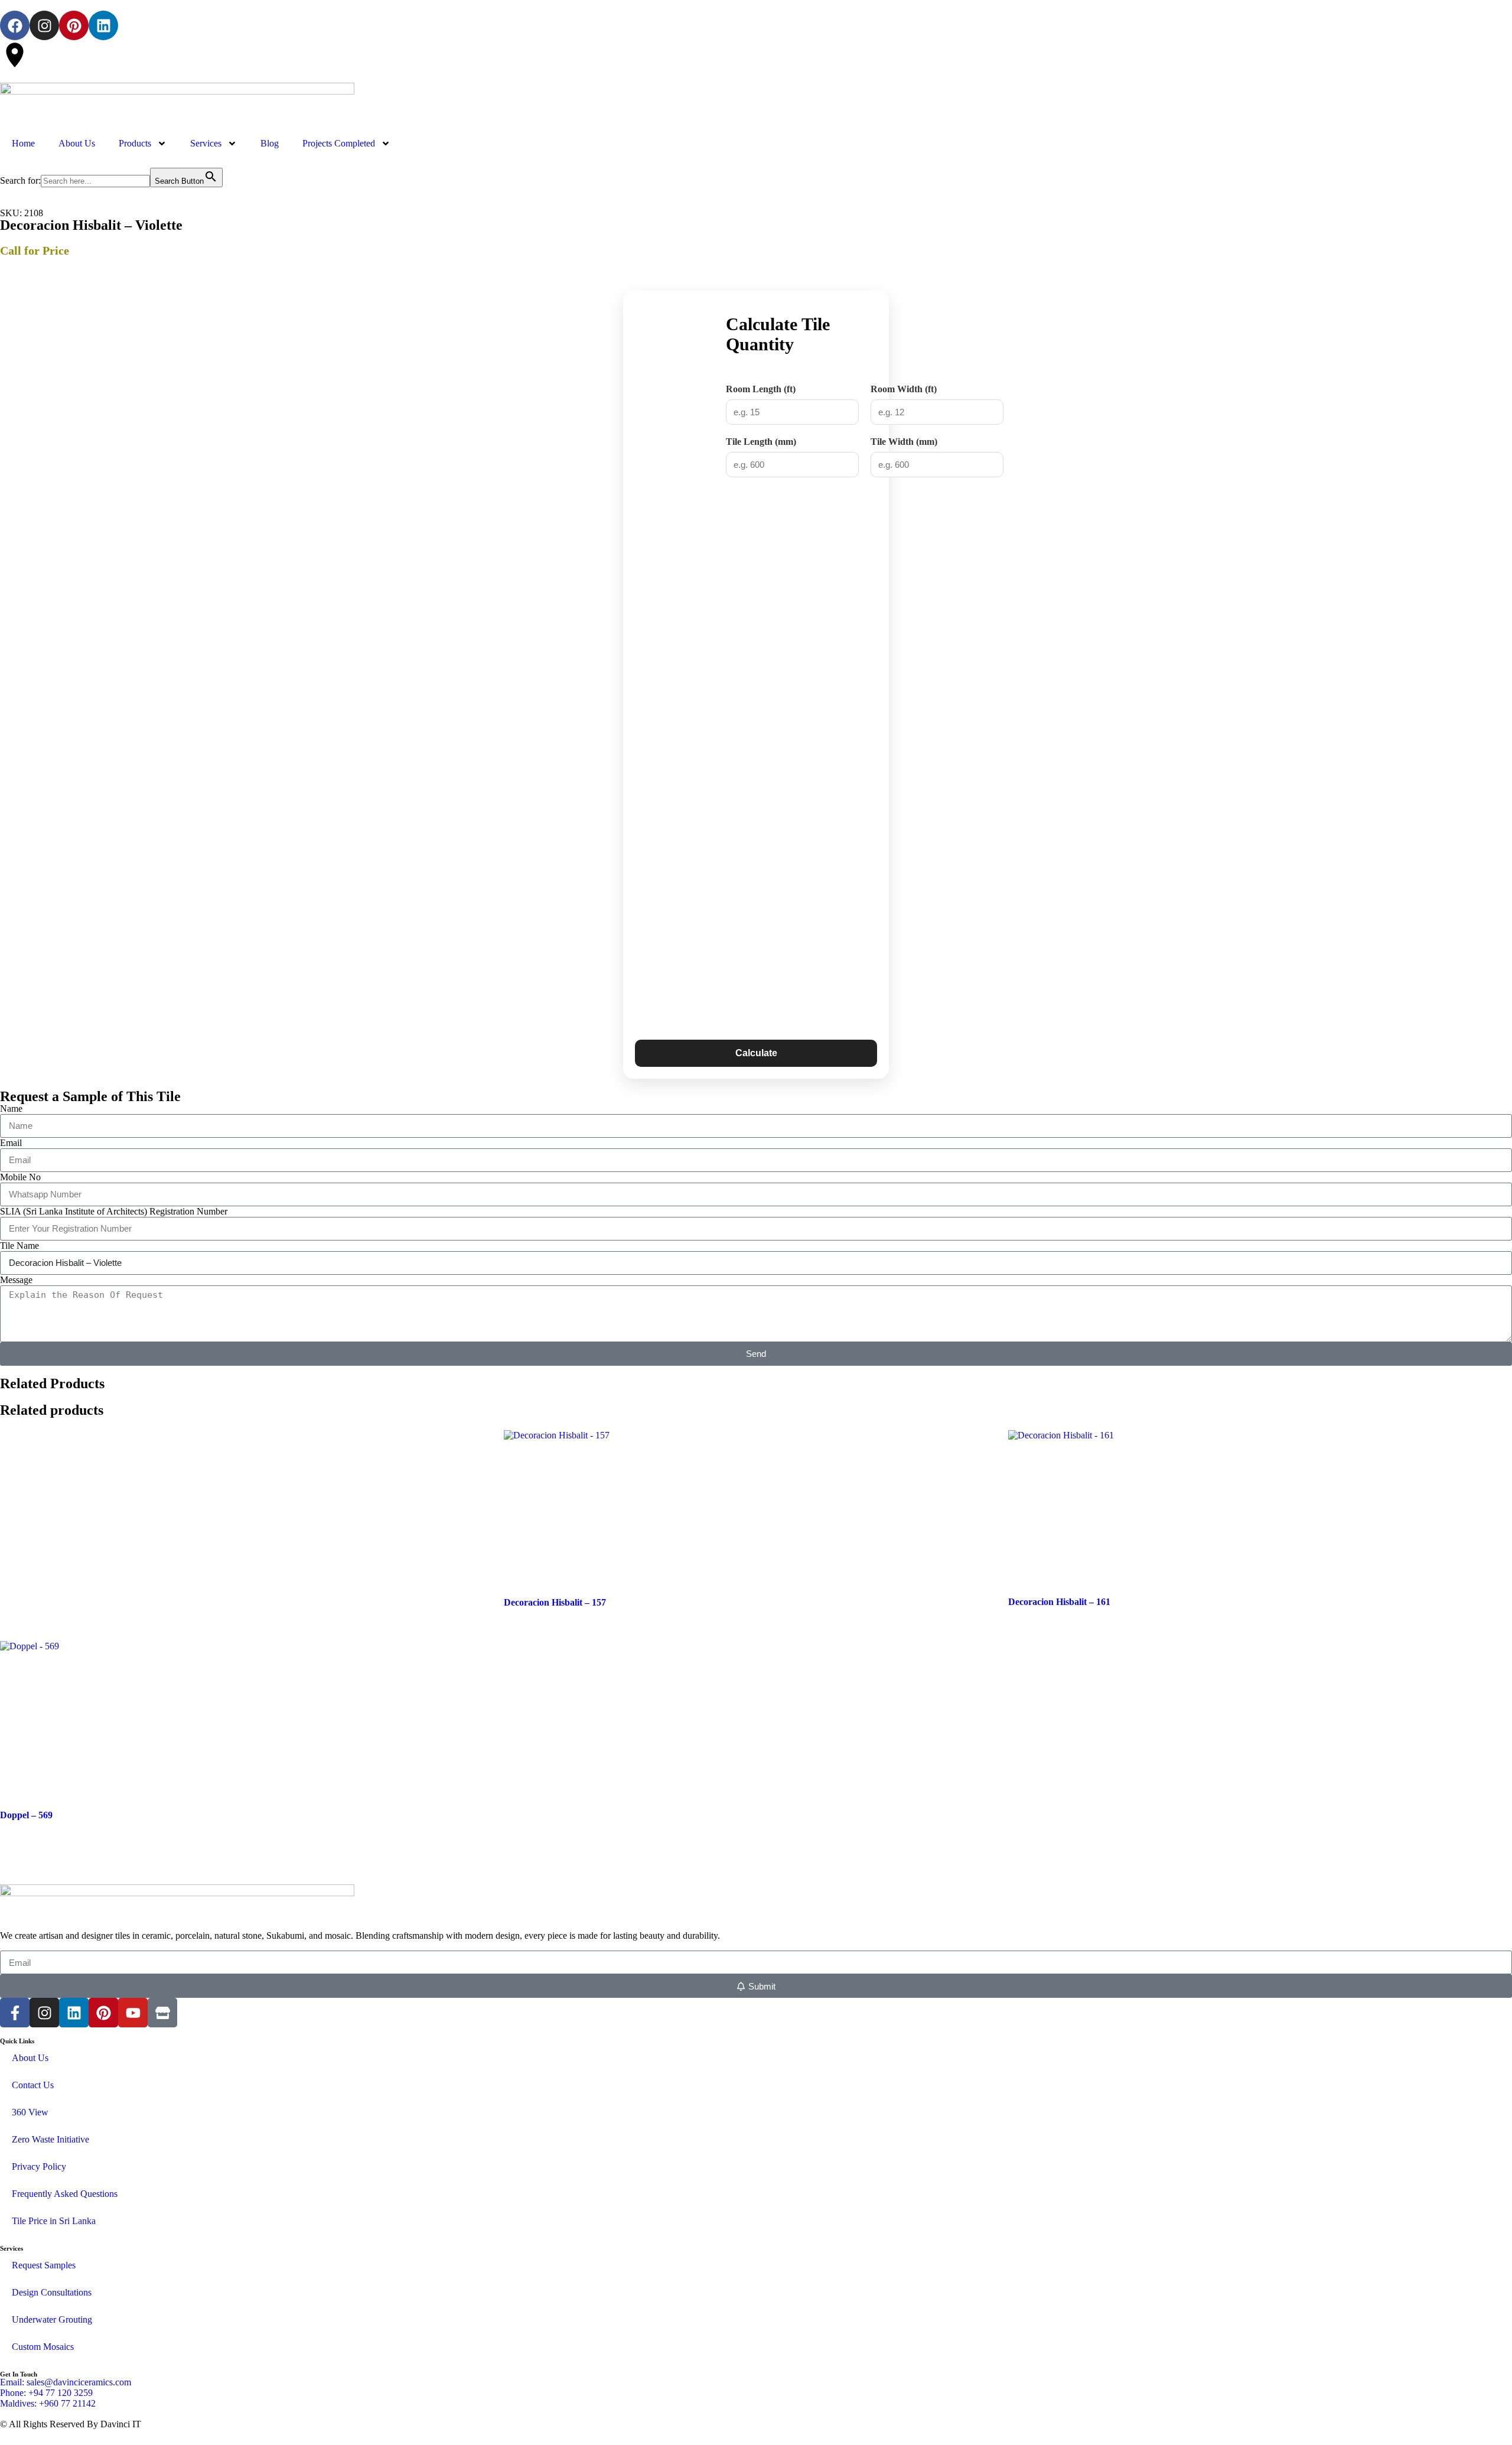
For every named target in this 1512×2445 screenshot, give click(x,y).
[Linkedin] (103, 25)
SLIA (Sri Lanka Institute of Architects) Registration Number (114, 1211)
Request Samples (44, 2265)
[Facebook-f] (15, 2013)
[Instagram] (44, 25)
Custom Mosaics (43, 2347)
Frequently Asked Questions (65, 2194)
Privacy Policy (39, 2166)
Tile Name (19, 1246)
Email (11, 1143)
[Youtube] (133, 2013)
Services (206, 143)
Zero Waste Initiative (50, 2139)
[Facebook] (15, 25)
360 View (30, 2112)
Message (16, 1280)
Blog (270, 143)
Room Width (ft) (904, 389)
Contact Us (33, 2085)
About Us (77, 143)
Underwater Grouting (52, 2319)
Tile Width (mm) (904, 442)
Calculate (756, 1053)
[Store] (162, 2013)
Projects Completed (339, 143)
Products (135, 143)
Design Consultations (52, 2292)
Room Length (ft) (761, 389)
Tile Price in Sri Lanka (54, 2221)
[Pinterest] (74, 25)
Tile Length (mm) (761, 442)
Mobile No (20, 1177)
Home (23, 143)
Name (11, 1108)
